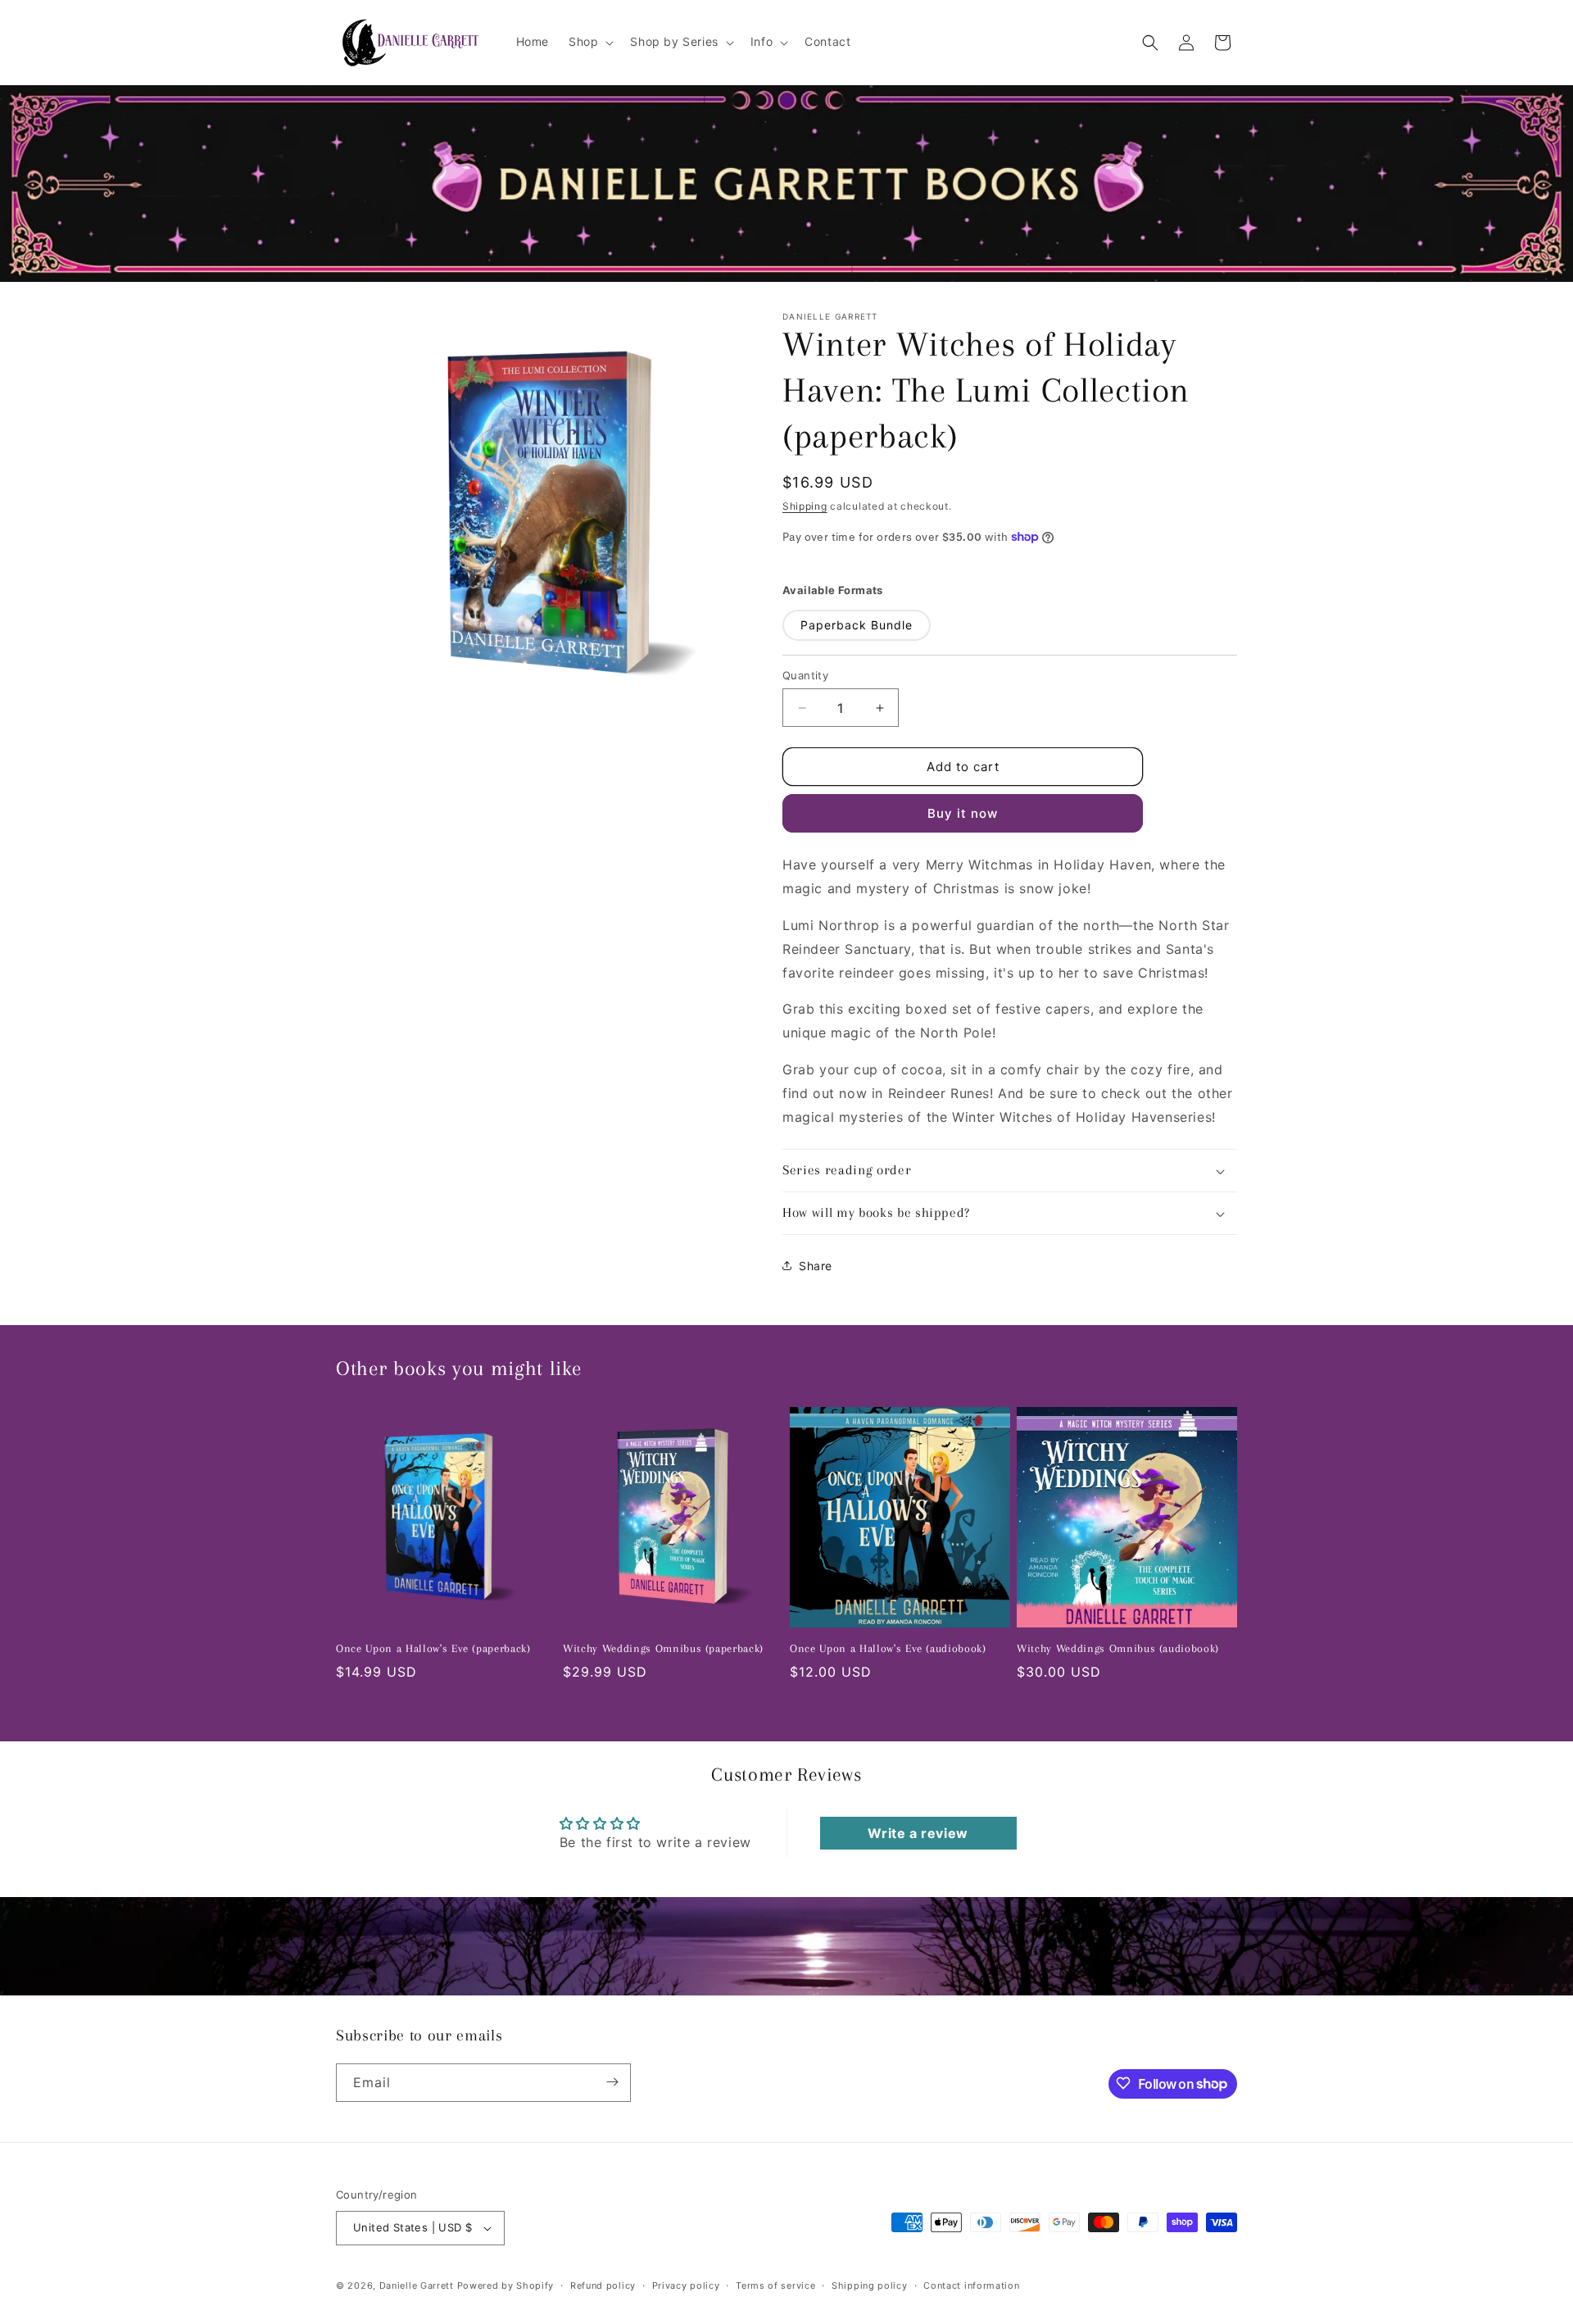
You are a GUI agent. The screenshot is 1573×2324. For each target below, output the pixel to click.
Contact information (971, 2285)
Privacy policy (686, 2285)
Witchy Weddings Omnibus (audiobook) (1118, 1648)
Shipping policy (870, 2285)
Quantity (805, 675)
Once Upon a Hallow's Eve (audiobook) (888, 1648)
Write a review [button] (918, 1833)
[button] (589, 42)
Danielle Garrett (417, 2285)
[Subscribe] (612, 2082)
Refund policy (603, 2285)
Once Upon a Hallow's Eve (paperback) (433, 1648)
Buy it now (963, 813)
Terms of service (775, 2285)
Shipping (805, 506)
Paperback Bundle (857, 625)
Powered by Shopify (506, 2285)
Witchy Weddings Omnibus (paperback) (663, 1648)
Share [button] (816, 1266)
